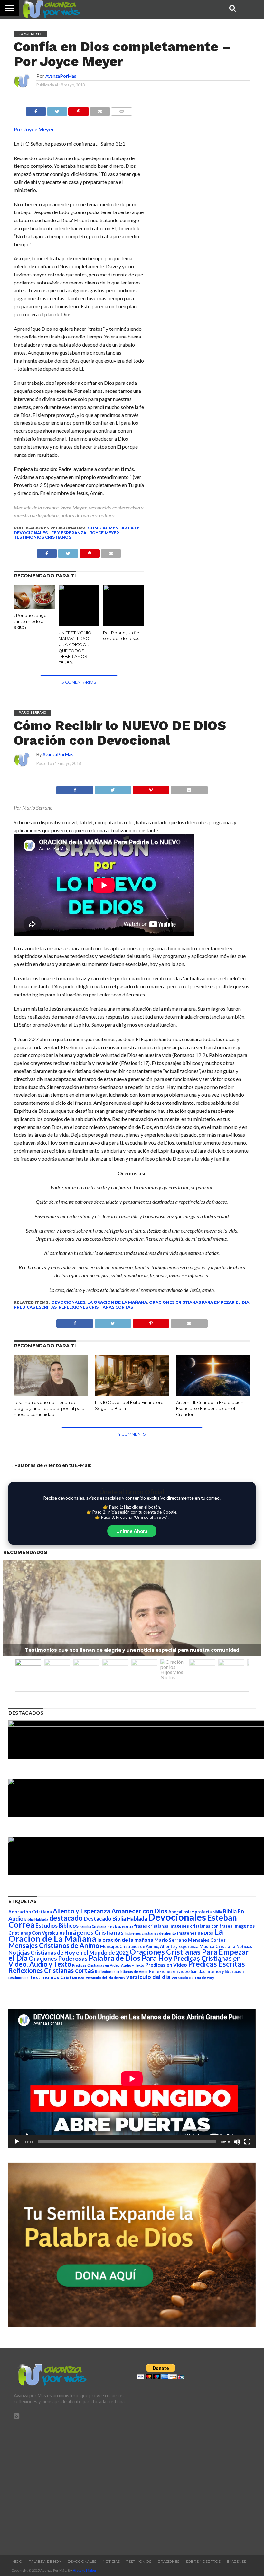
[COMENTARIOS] (122, 110)
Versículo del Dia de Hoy (105, 1978)
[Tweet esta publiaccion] (68, 552)
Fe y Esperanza (69, 533)
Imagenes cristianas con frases (201, 1926)
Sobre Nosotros (203, 2562)
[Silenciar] (237, 2142)
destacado (66, 1918)
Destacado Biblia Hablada (115, 1918)
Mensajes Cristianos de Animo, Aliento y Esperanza (149, 1946)
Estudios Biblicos (57, 1926)
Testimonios (139, 2562)
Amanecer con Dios (139, 1911)
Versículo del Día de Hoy (193, 1978)
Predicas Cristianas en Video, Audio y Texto (108, 1965)
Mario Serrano (171, 1940)
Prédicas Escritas (35, 1307)
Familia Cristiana (93, 1926)
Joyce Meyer (73, 507)
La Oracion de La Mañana (117, 1302)
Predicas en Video (166, 1964)
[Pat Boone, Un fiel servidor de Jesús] (123, 589)
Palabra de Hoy (45, 2562)
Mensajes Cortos (207, 1940)
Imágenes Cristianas (95, 1932)
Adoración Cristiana (30, 1912)
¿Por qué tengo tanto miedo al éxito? (30, 621)
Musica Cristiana (217, 1946)
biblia (217, 1912)
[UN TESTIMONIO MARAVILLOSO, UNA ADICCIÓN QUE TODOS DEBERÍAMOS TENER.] (79, 589)
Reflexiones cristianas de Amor (122, 1972)
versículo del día (148, 1977)
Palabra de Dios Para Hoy (130, 1958)
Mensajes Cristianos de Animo (54, 1945)
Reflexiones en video (169, 1972)
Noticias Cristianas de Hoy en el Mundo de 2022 (69, 1953)
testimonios (19, 1978)
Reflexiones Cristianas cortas (96, 1307)
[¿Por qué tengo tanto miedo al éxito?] (34, 607)
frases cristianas (151, 1926)
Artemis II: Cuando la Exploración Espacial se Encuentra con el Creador (210, 1409)
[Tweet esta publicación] (57, 110)
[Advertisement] (70, 2484)
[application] (132, 2079)
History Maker (85, 2570)
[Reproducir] (17, 2142)
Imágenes (236, 2562)
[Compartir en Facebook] (36, 110)
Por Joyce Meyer (34, 129)
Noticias (244, 1946)
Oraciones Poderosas (58, 1958)
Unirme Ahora (132, 1531)
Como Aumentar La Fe (114, 528)
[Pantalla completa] (247, 2142)
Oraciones (169, 2562)
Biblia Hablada (36, 1919)
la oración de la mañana (125, 1940)
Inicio (17, 2562)
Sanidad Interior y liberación (217, 1972)
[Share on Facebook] (75, 788)
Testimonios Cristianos (42, 537)
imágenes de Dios (195, 1933)
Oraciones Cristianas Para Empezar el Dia (199, 1302)
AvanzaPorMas (61, 76)
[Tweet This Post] (113, 788)
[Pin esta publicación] (78, 110)
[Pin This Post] (151, 788)
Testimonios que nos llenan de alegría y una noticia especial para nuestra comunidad (49, 1409)
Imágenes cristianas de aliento (150, 1933)
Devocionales (31, 533)
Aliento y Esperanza (82, 1911)
